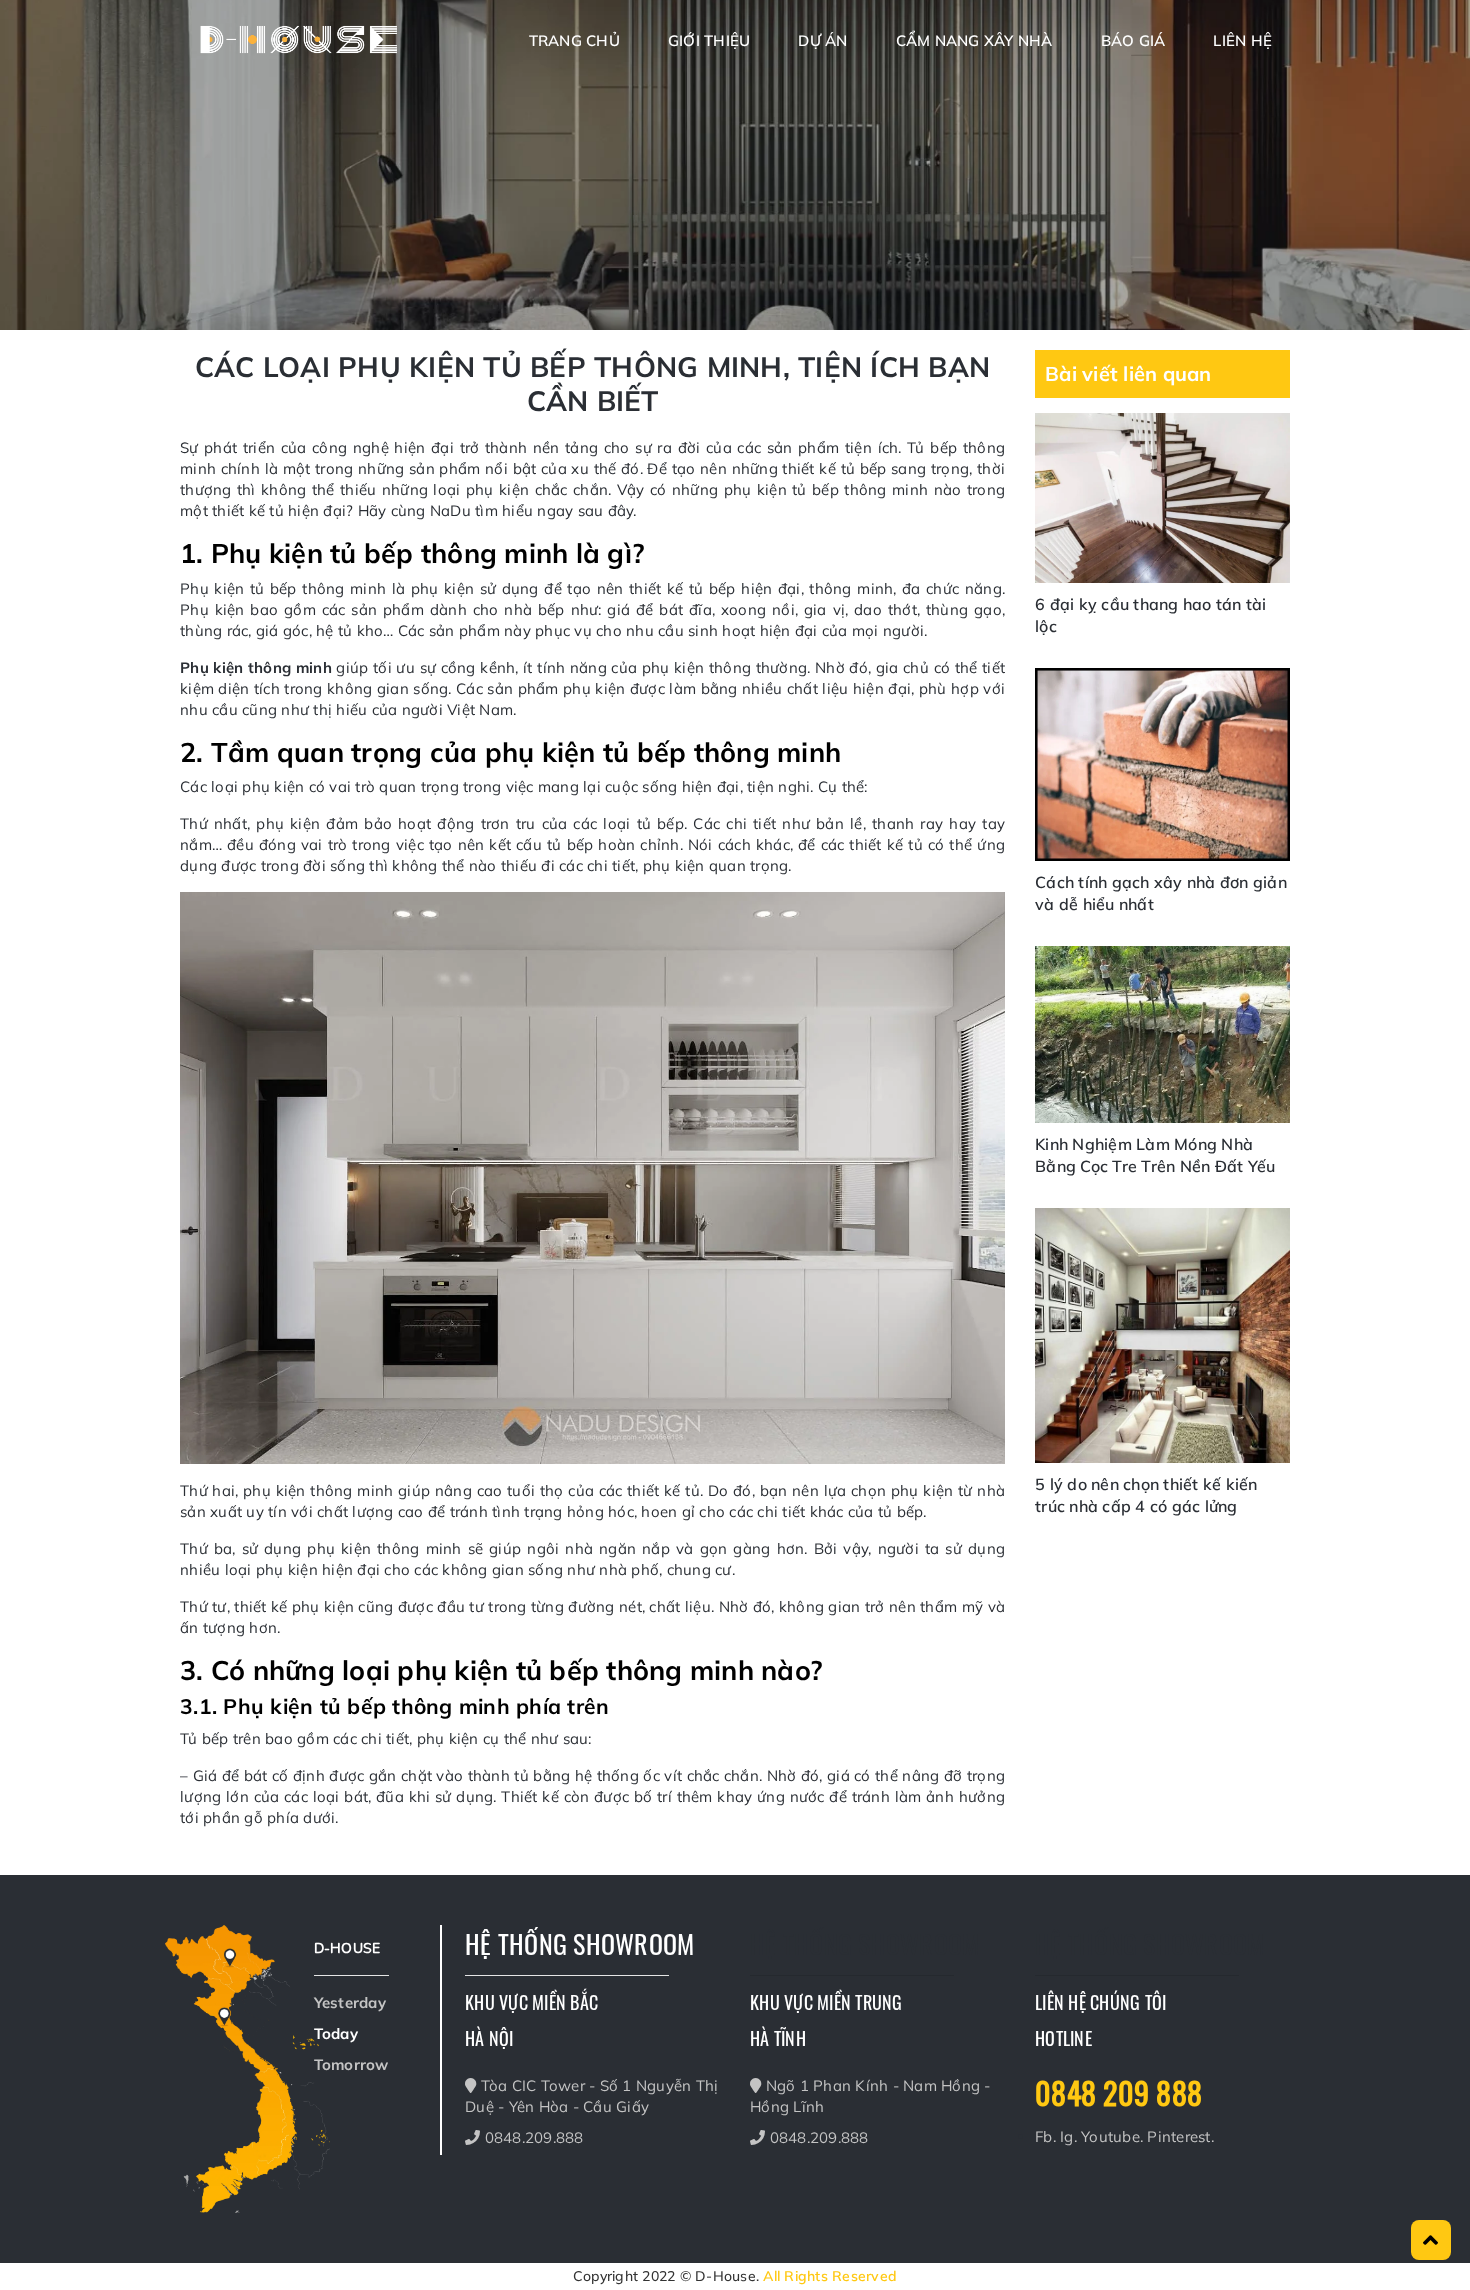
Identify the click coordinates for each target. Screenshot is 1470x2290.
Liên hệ (1242, 40)
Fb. (1047, 2136)
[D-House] (300, 38)
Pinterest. (1180, 2136)
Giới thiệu (709, 40)
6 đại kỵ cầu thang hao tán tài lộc (1151, 615)
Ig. (1070, 2136)
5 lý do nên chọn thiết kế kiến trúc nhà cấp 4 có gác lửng (1146, 1495)
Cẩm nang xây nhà (974, 40)
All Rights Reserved (830, 2276)
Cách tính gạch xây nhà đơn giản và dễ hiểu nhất (1161, 893)
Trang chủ (574, 40)
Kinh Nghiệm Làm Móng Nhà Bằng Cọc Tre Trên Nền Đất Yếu (1155, 1155)
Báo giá (1133, 40)
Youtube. (1114, 2136)
